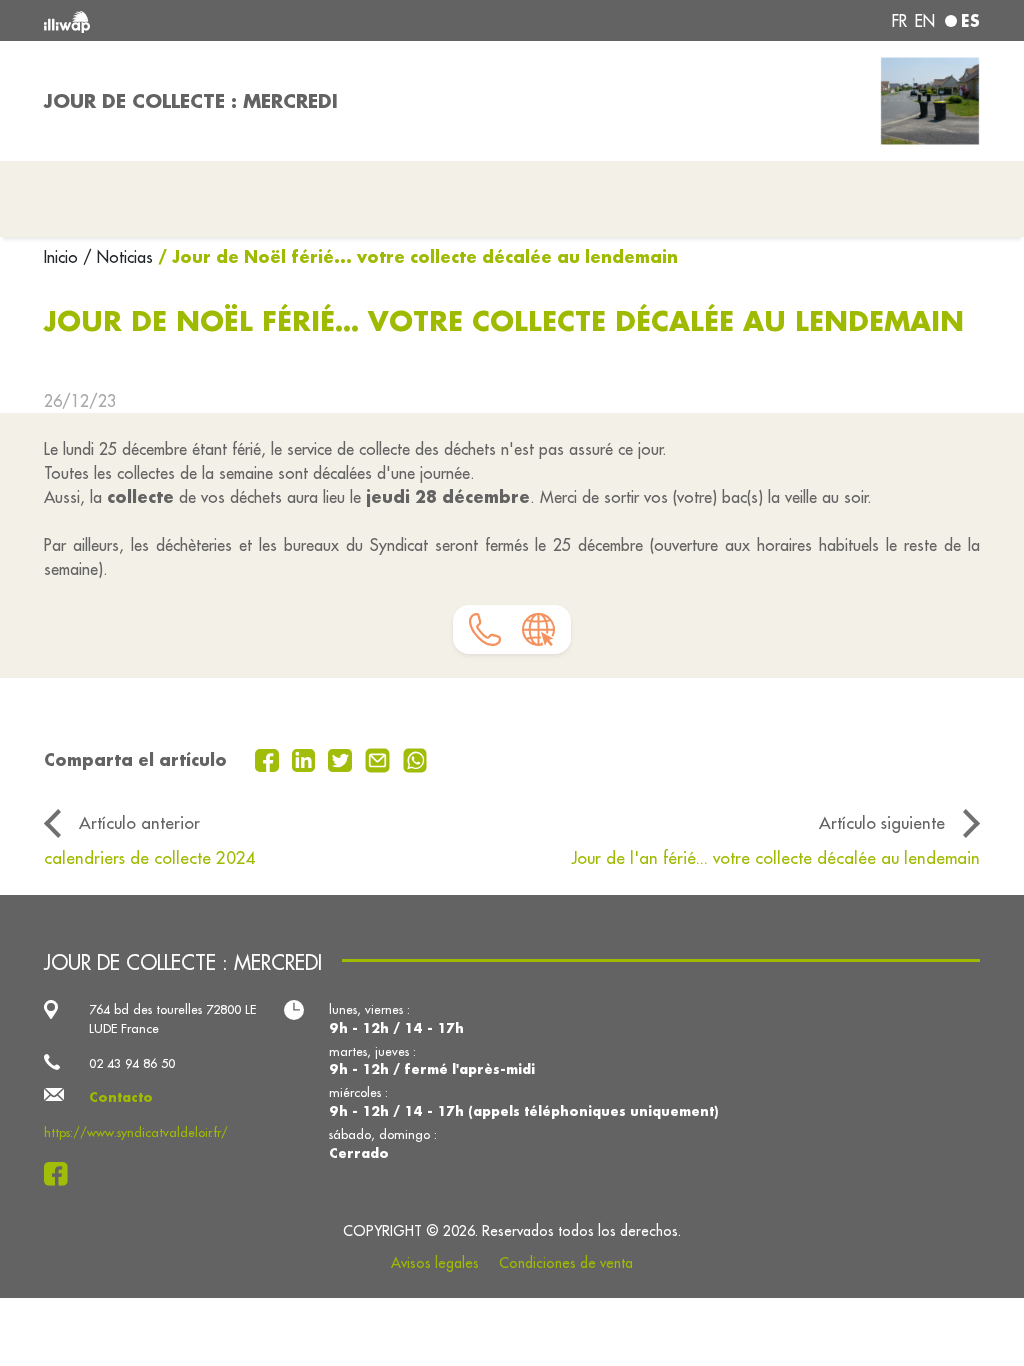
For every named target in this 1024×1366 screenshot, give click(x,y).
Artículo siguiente (882, 822)
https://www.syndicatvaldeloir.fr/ (136, 1132)
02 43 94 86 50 (132, 1063)
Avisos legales (435, 1263)
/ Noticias (118, 257)
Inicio (63, 257)
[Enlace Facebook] (61, 1174)
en (925, 21)
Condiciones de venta (566, 1263)
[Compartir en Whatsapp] (415, 758)
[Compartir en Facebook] (269, 758)
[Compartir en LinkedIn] (306, 758)
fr (899, 21)
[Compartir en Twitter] (342, 758)
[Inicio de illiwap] (232, 20)
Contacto (121, 1097)
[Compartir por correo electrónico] (380, 758)
